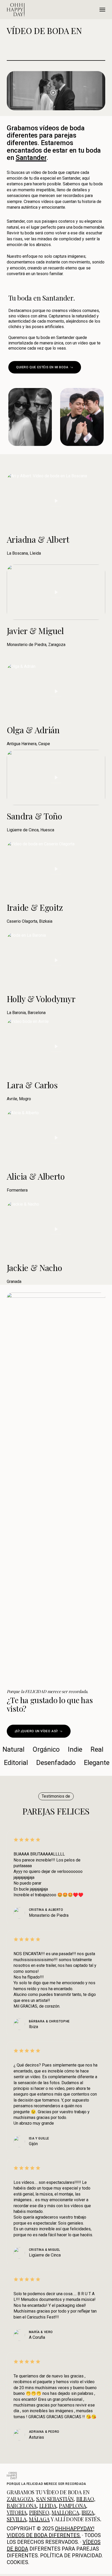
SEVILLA (17, 2519)
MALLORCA (65, 2512)
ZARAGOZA (20, 2499)
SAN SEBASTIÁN (55, 2499)
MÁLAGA (39, 2519)
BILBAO (85, 2499)
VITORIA (17, 2512)
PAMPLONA (72, 2506)
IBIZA (88, 2512)
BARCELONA (22, 2506)
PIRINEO (39, 2512)
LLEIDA (48, 2506)
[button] (102, 10)
